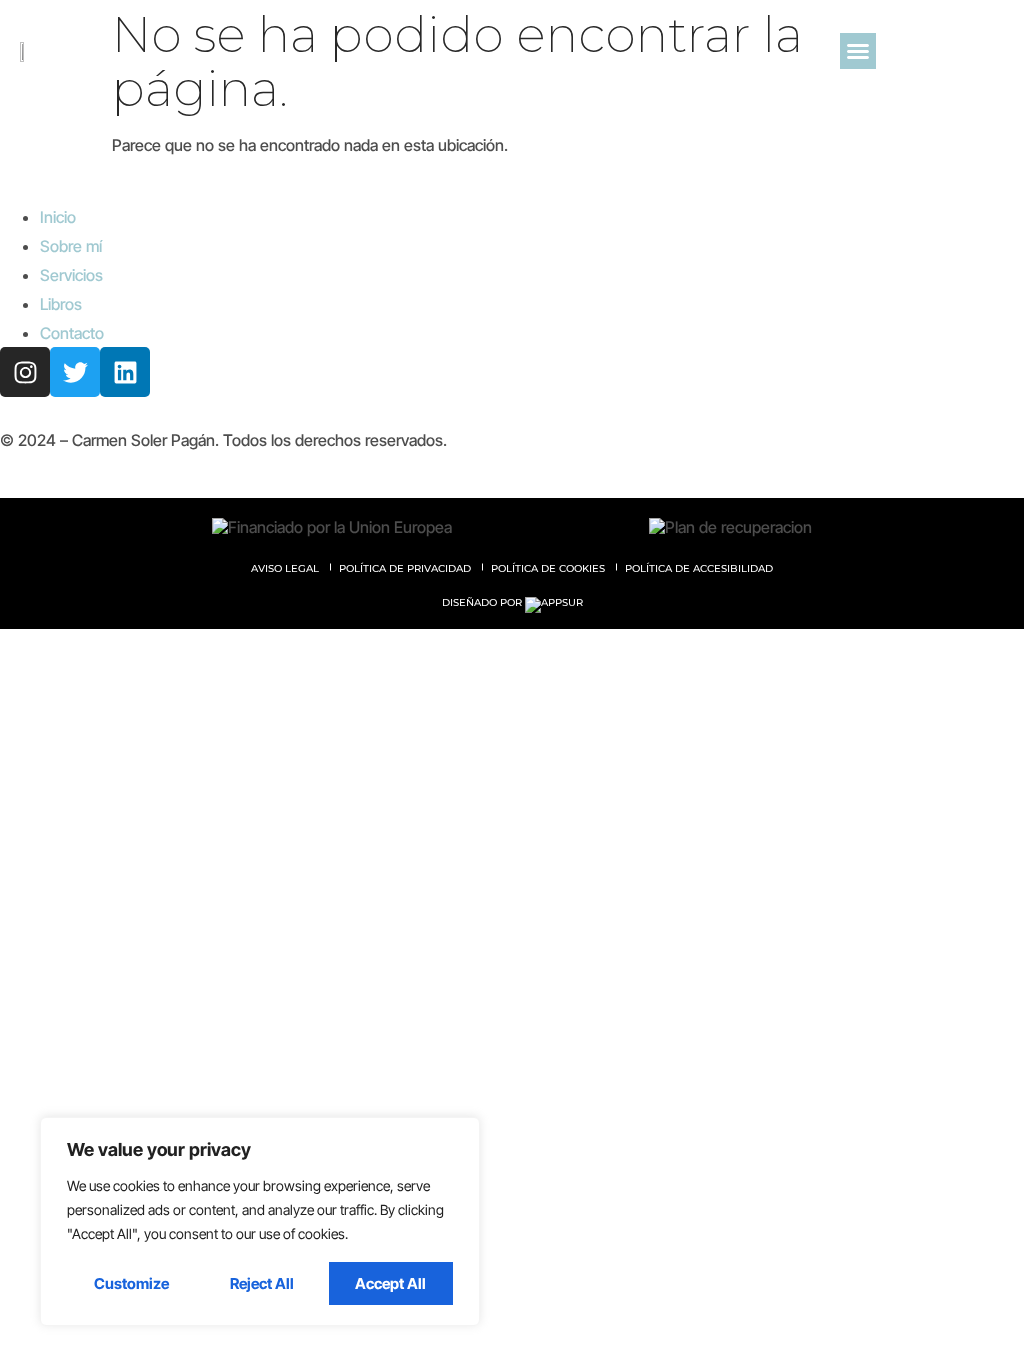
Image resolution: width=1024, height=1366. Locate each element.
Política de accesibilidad (699, 568)
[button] (858, 51)
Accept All (390, 1283)
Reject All (262, 1283)
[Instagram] (25, 372)
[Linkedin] (125, 372)
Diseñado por (483, 603)
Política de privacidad (405, 568)
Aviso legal (285, 568)
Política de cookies (548, 568)
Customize (131, 1283)
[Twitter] (75, 372)
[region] (260, 1221)
